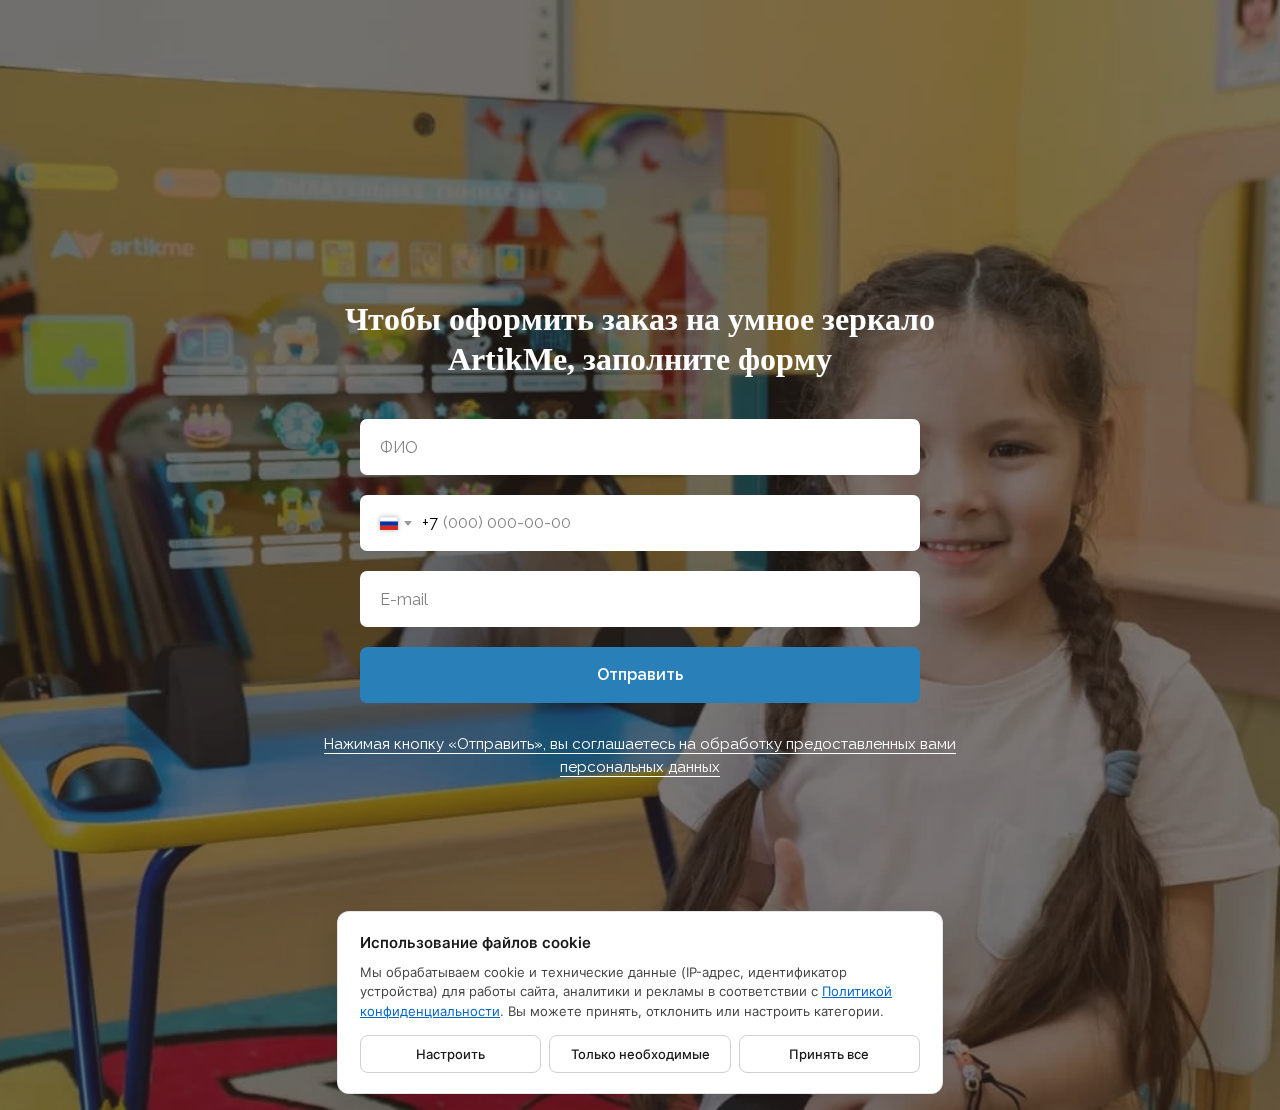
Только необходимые (640, 1054)
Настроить (450, 1054)
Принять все (829, 1054)
